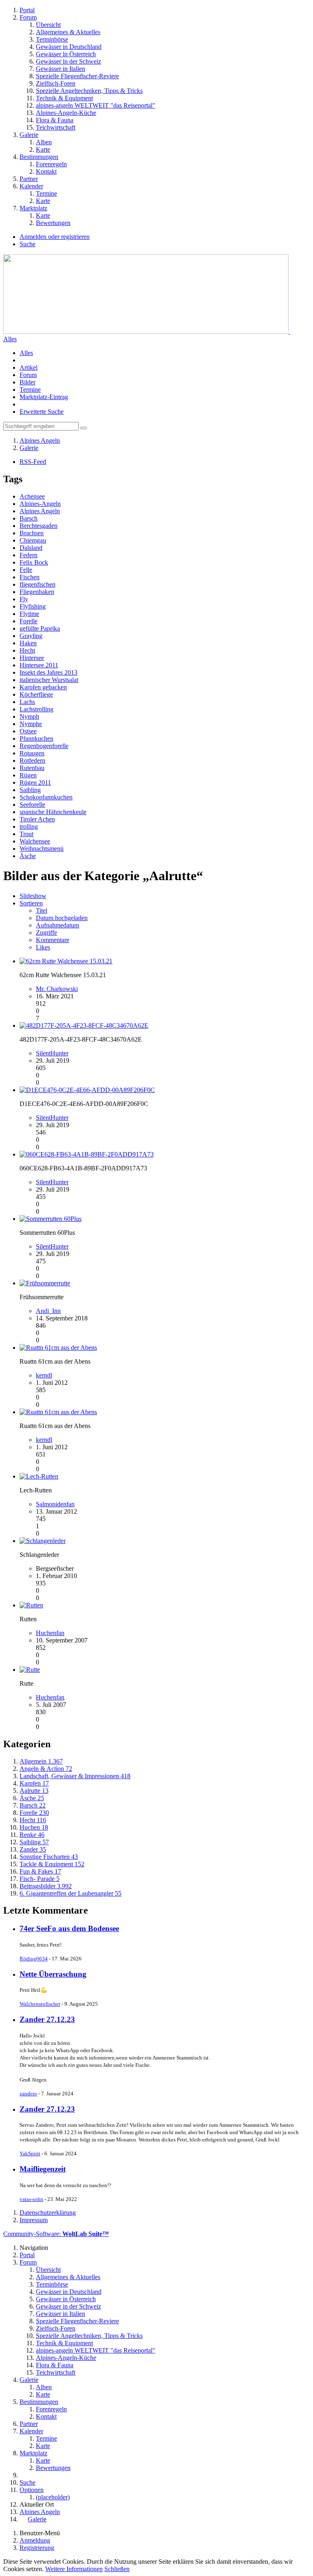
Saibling (30, 790)
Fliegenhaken (37, 592)
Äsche (28, 856)
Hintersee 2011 (39, 665)
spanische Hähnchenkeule (53, 812)
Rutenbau (32, 768)
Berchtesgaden (39, 526)
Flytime (29, 614)
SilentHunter (52, 1053)
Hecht (27, 650)
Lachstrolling (36, 709)
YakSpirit (30, 2153)
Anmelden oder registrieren (55, 237)
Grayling (31, 636)
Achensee (32, 496)
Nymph (29, 716)
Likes (43, 947)
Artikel (29, 368)
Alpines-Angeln (40, 504)
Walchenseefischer (40, 2004)
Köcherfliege (36, 694)
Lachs (27, 702)
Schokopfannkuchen (46, 797)
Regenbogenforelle (44, 746)
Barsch (29, 518)
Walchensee (35, 841)
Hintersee (32, 658)
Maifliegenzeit (43, 2169)
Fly (24, 599)
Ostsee (28, 731)
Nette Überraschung (53, 1974)
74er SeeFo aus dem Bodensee (69, 1928)
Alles (10, 339)
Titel (42, 911)
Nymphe (31, 724)
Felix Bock (34, 562)
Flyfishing (33, 606)
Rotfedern (32, 760)
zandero (28, 2094)
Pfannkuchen (36, 738)
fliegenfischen (37, 584)
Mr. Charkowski (57, 989)
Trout (26, 834)
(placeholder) (53, 2497)
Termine (30, 390)
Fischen (30, 577)
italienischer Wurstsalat (49, 680)
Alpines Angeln (40, 511)
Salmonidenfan (55, 1504)
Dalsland (31, 548)
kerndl (44, 1375)
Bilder (28, 382)
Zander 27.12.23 (47, 2019)
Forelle (29, 621)
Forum (28, 375)
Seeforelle (32, 805)
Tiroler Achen (37, 819)
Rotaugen (32, 753)
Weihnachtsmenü (42, 849)
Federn (29, 555)
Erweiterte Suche (42, 412)
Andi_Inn (48, 1311)
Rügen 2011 (35, 783)
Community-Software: (56, 2234)
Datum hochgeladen (62, 918)
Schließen (117, 2569)
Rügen (28, 775)
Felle (26, 570)
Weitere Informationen (74, 2569)
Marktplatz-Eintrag (44, 397)
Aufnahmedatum (57, 925)
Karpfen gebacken (43, 687)
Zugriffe (46, 933)
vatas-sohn (31, 2199)
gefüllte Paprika (40, 628)
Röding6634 (34, 1959)
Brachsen (32, 533)
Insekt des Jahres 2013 (48, 672)
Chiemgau (33, 540)
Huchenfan (50, 1633)
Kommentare (53, 940)
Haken (28, 643)
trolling (29, 827)
